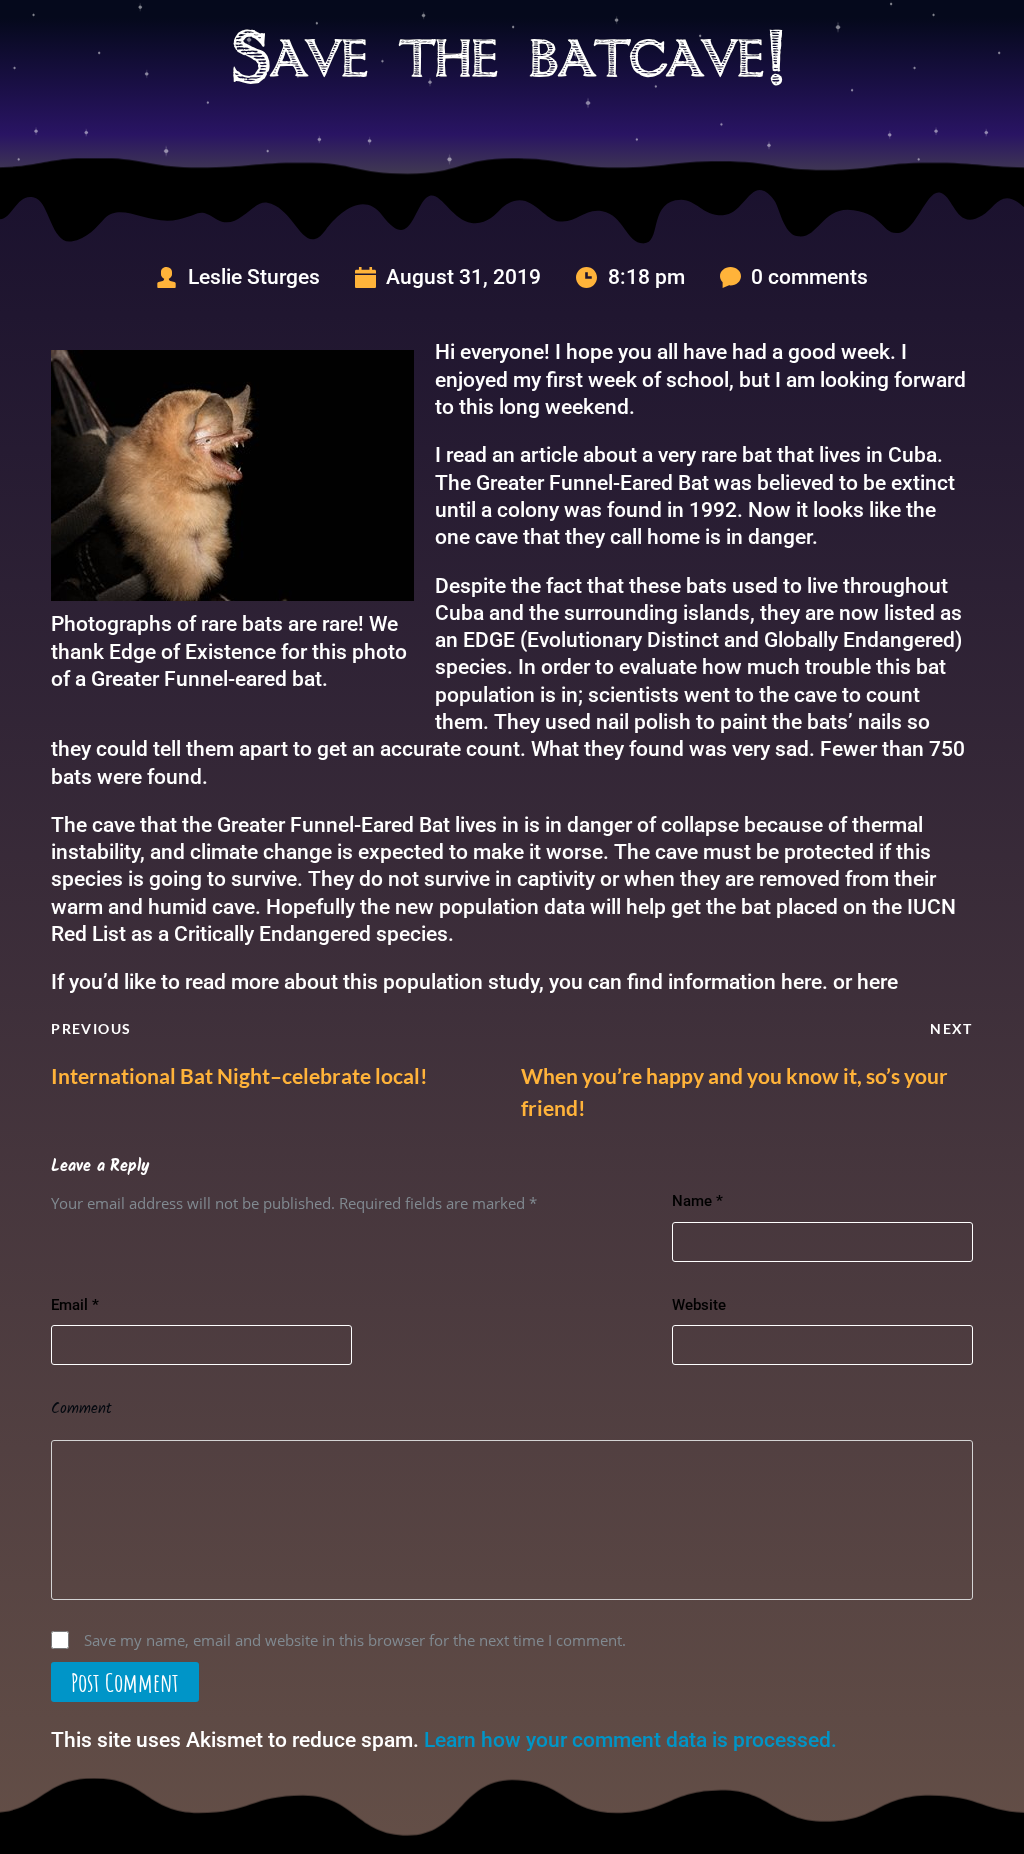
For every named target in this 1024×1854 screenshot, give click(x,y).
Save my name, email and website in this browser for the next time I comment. (355, 1640)
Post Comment (125, 1682)
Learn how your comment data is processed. (630, 1740)
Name (697, 1201)
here (801, 982)
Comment (81, 1409)
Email (75, 1305)
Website (699, 1305)
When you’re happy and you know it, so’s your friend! (734, 1091)
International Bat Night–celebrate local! (239, 1075)
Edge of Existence (192, 652)
